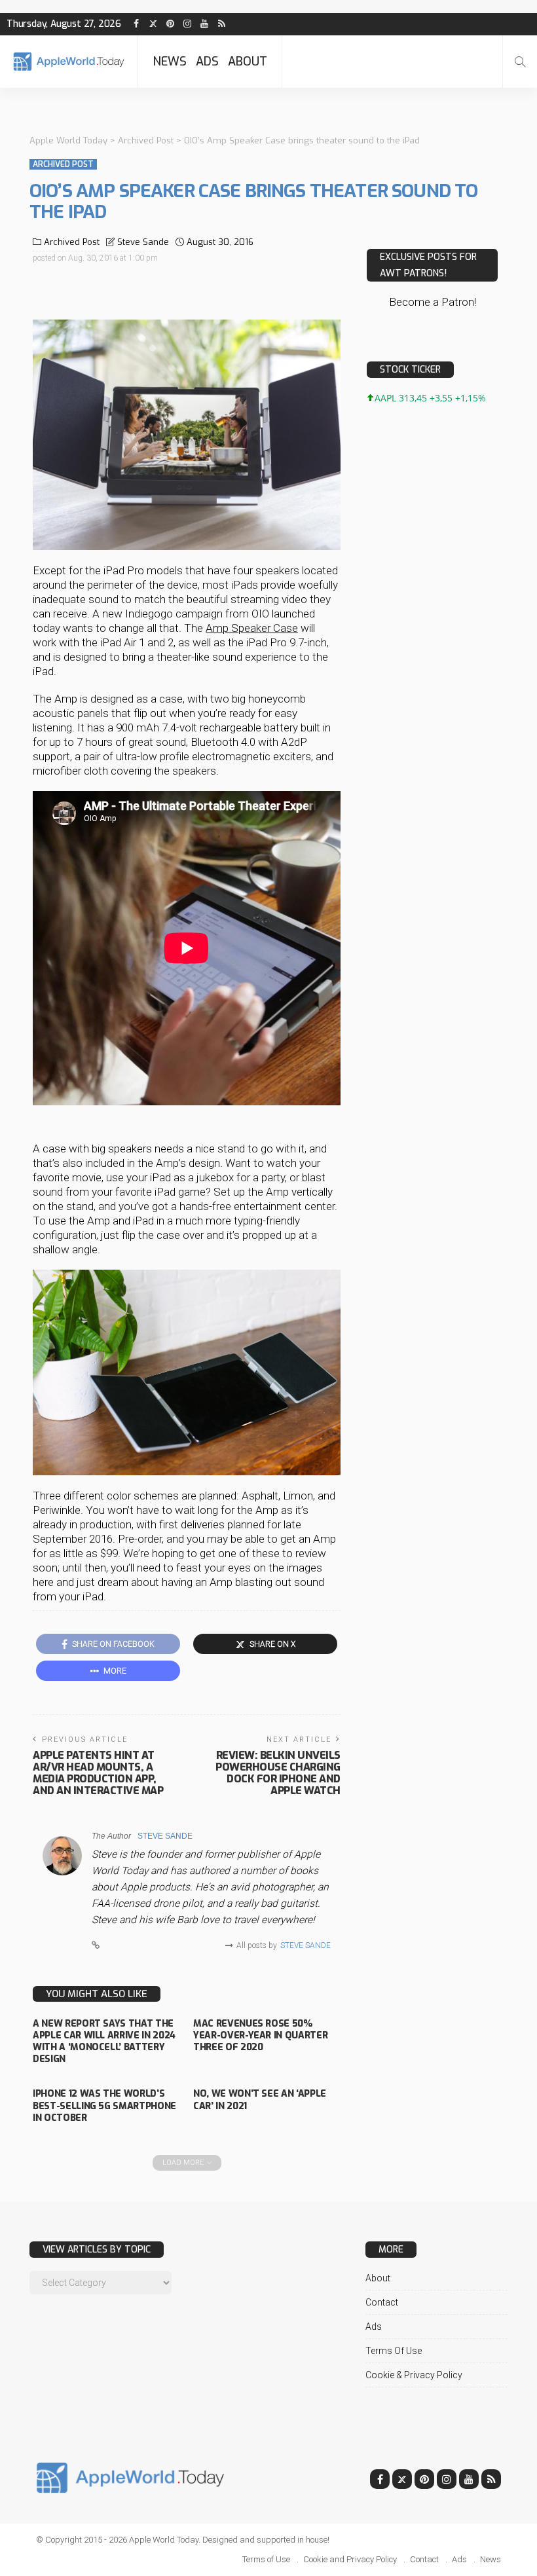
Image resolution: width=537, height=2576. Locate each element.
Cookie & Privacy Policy (414, 2375)
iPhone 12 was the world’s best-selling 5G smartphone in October (104, 2106)
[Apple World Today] (69, 61)
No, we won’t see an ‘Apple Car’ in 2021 (260, 2100)
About (248, 62)
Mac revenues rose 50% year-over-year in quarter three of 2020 (260, 2035)
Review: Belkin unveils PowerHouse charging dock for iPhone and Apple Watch (278, 1773)
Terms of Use (394, 2351)
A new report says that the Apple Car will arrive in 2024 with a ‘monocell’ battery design (104, 2042)
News (170, 62)
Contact (382, 2302)
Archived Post (63, 164)
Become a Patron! (433, 302)
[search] (520, 62)
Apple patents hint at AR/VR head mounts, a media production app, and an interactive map (98, 1773)
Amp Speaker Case (252, 628)
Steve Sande (143, 242)
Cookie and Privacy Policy (350, 2559)
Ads (207, 62)
